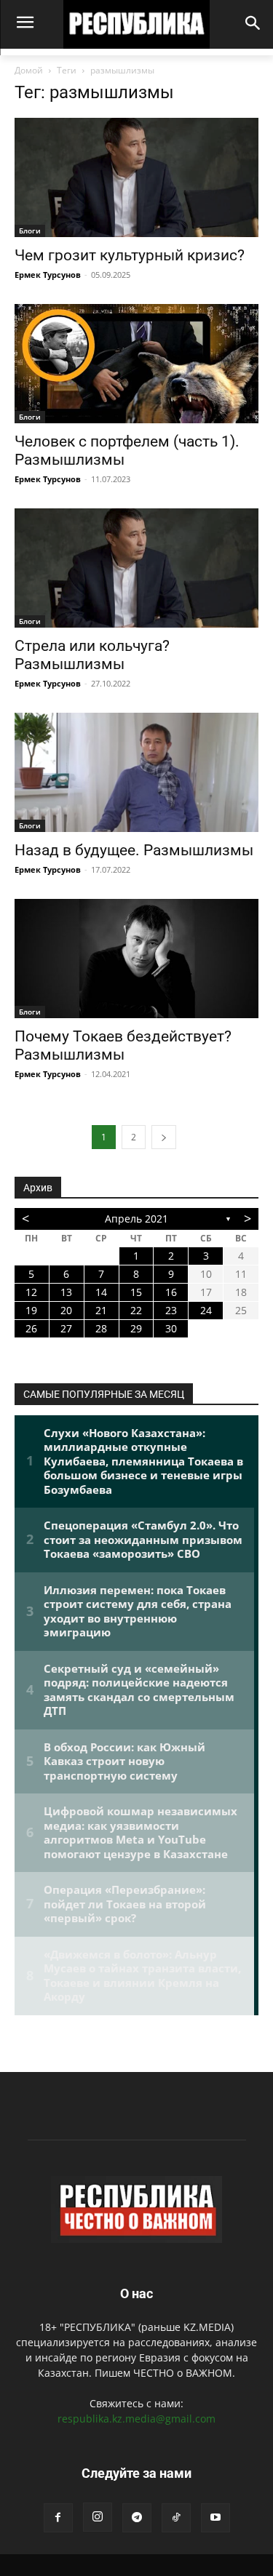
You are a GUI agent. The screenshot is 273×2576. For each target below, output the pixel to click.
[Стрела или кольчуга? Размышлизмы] (136, 568)
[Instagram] (98, 2517)
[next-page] (164, 1137)
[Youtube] (215, 2518)
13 (66, 1292)
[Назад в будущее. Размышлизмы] (136, 772)
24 (206, 1310)
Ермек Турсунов (48, 275)
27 (66, 1328)
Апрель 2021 (136, 1219)
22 (136, 1310)
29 (136, 1328)
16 (171, 1292)
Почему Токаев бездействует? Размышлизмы (123, 1045)
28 (101, 1328)
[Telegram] (137, 2518)
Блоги (30, 231)
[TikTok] (176, 2518)
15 (136, 1292)
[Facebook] (58, 2518)
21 (101, 1310)
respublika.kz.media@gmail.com (136, 2419)
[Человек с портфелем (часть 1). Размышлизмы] (136, 364)
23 (171, 1310)
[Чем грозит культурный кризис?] (136, 177)
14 (101, 1292)
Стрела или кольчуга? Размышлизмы (92, 655)
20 (66, 1310)
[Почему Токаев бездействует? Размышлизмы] (136, 959)
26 (31, 1328)
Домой (29, 70)
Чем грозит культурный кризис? (130, 255)
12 (31, 1292)
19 (31, 1310)
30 (171, 1328)
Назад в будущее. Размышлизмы (134, 850)
